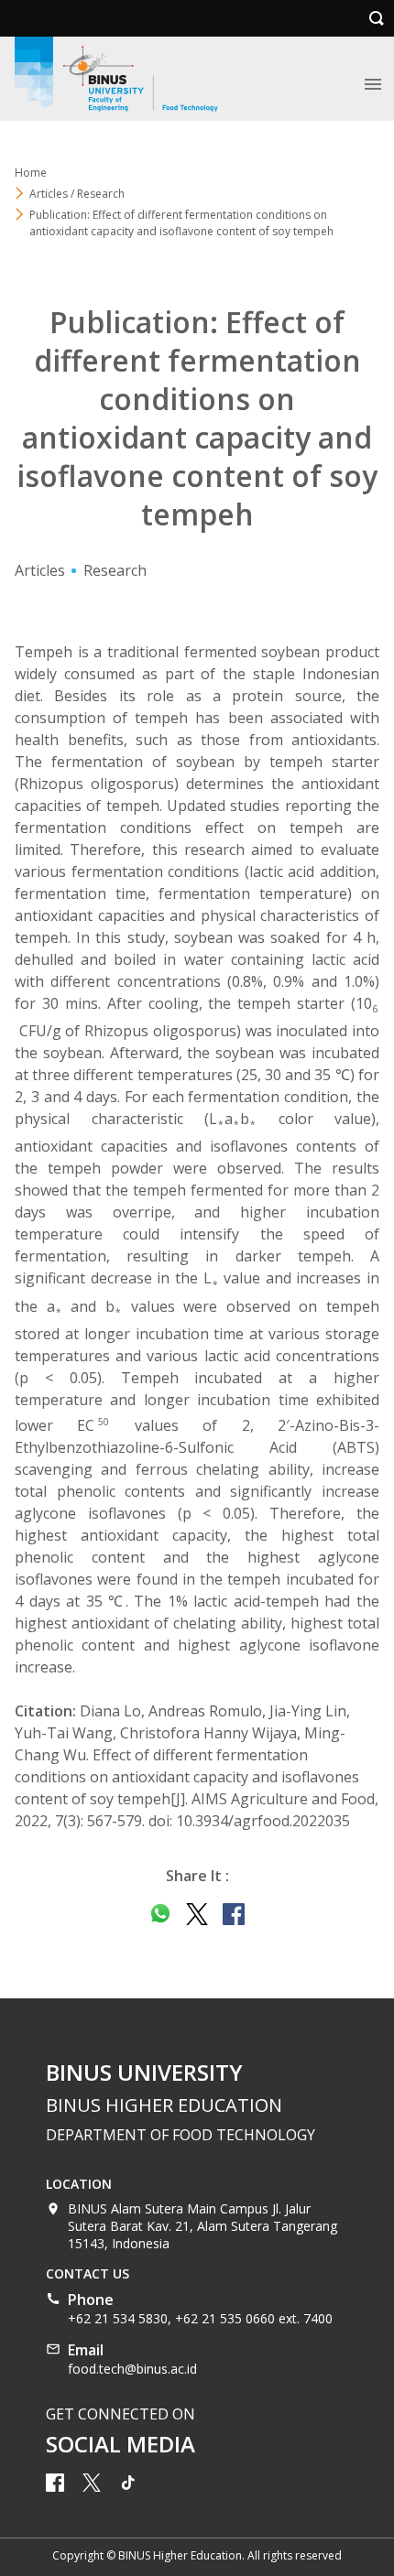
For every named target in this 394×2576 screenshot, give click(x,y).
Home (31, 173)
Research (115, 570)
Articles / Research (77, 194)
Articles (40, 570)
